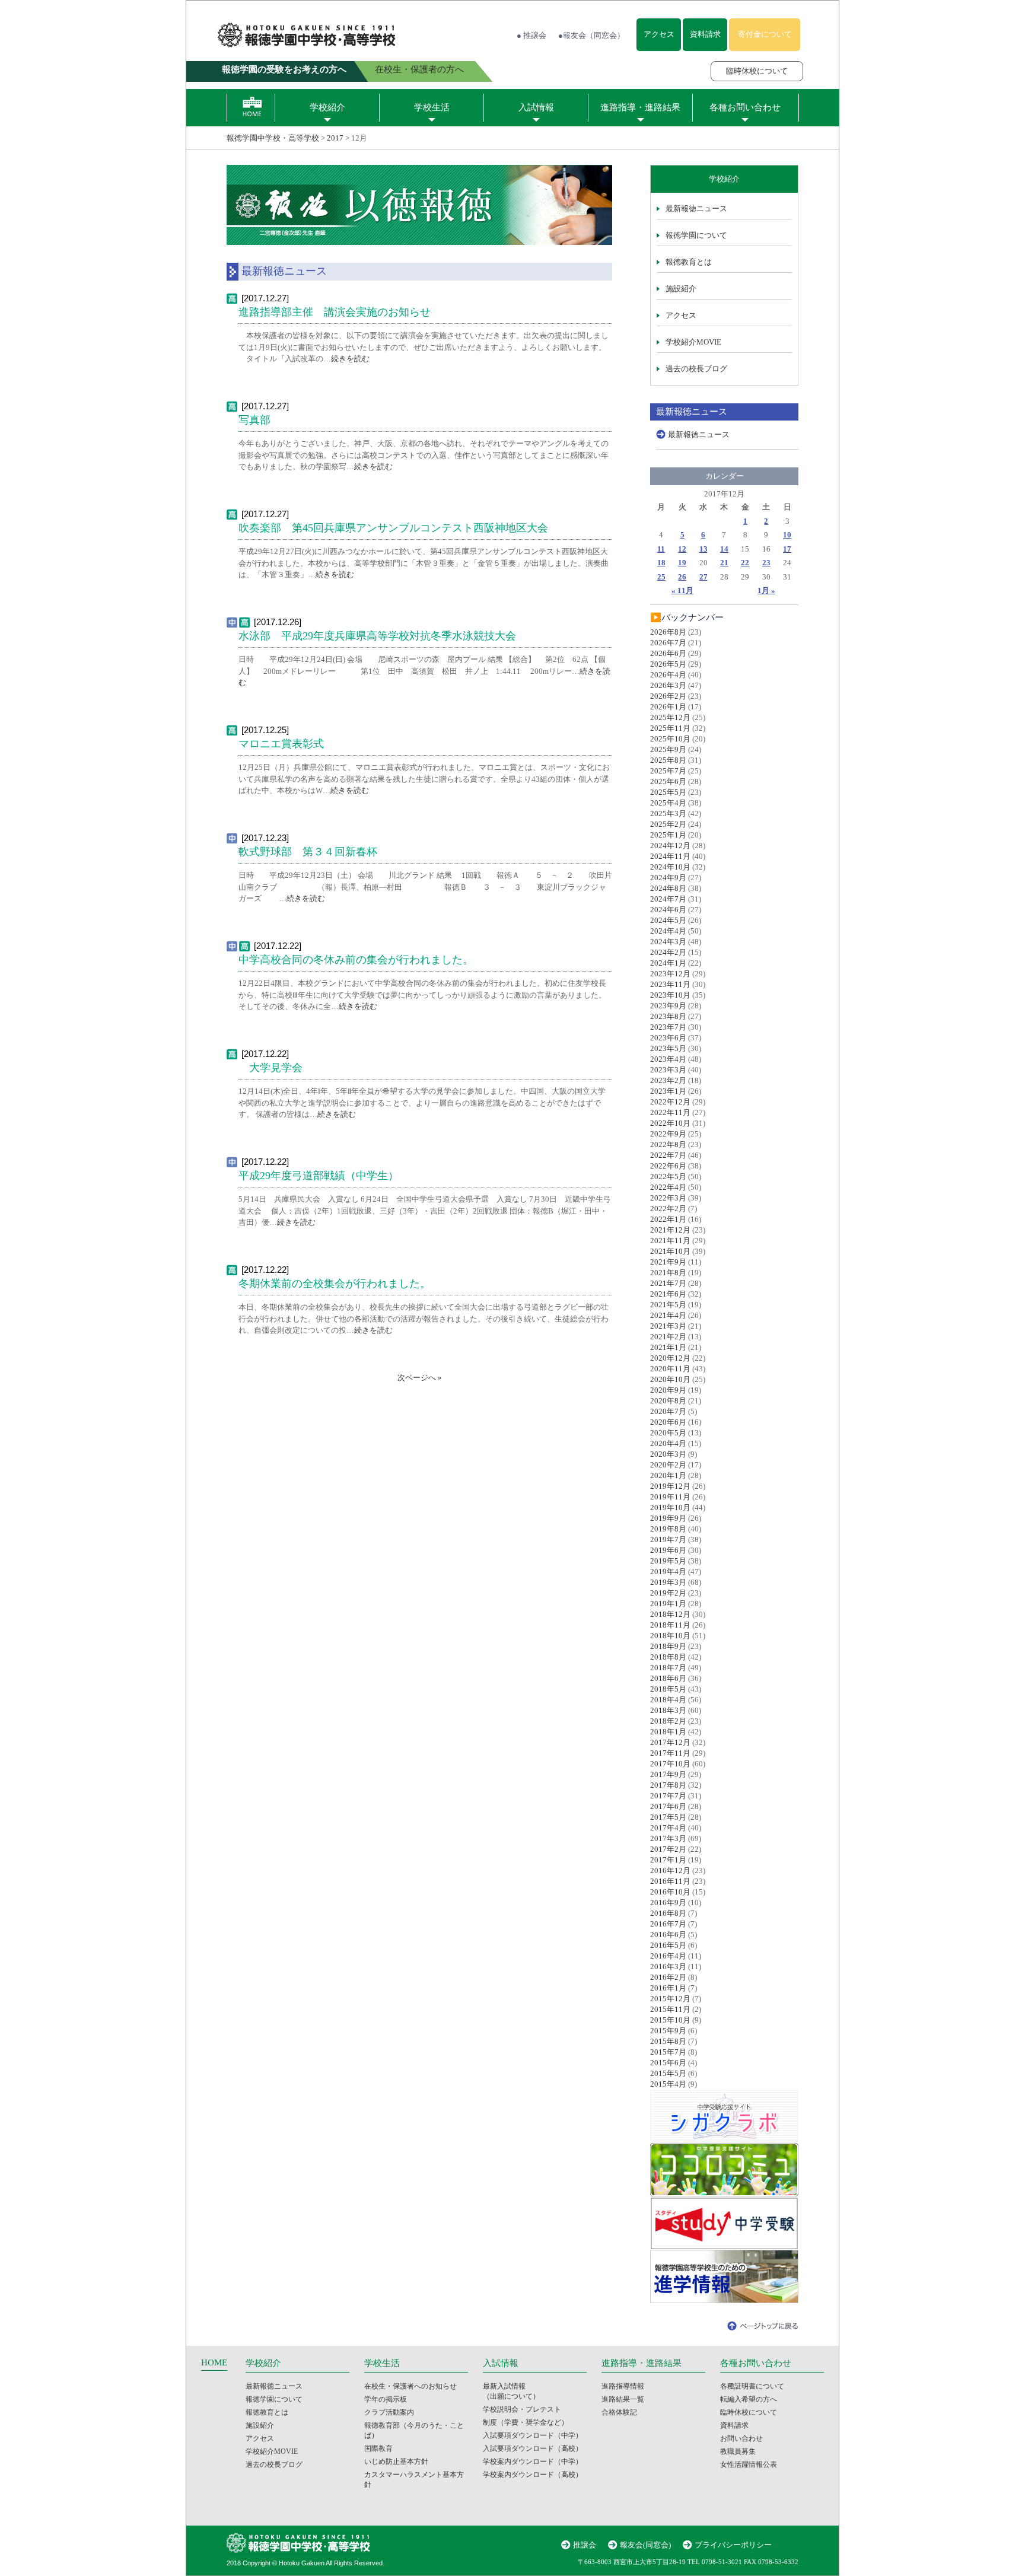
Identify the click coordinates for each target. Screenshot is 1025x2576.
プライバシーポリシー (733, 2545)
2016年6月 (668, 1935)
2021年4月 (668, 1315)
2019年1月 (668, 1604)
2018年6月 (668, 1678)
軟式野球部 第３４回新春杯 (308, 852)
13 (704, 549)
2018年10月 (670, 1636)
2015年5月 (668, 2073)
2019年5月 (668, 1561)
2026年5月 (668, 664)
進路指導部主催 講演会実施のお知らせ (335, 312)
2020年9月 (668, 1390)
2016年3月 (668, 1967)
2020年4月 (668, 1443)
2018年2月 (668, 1721)
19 (682, 563)
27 (704, 577)
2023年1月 (668, 1091)
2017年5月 (668, 1817)
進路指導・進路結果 (640, 107)
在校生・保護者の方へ (419, 69)
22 (745, 563)
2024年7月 (668, 899)
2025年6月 (668, 781)
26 (682, 577)
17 (787, 549)
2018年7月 (668, 1668)
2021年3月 (668, 1326)
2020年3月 (668, 1454)
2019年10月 (670, 1507)
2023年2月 (668, 1080)
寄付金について (765, 34)
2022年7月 (668, 1155)
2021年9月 (668, 1262)
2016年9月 (668, 1902)
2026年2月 (668, 696)
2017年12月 (670, 1742)
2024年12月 (670, 846)
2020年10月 (670, 1379)
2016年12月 (670, 1870)
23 (766, 563)
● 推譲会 (531, 35)
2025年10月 (670, 739)
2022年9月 (668, 1134)
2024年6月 (668, 910)
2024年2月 (668, 952)
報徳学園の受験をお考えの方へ (284, 69)
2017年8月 (668, 1785)
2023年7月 (668, 1027)
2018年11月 (670, 1625)
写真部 (260, 420)
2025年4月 (668, 803)
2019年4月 (668, 1572)
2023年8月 (668, 1016)
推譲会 (585, 2545)
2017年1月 (668, 1860)
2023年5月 (668, 1048)
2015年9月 (668, 2031)
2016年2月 (668, 1977)
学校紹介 (327, 107)
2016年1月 (668, 1988)
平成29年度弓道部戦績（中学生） (319, 1176)
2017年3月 (668, 1838)
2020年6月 (668, 1422)
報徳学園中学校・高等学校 (273, 138)
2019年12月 (670, 1486)
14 (724, 549)
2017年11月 (670, 1753)
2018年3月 (668, 1710)
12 (682, 549)
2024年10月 (670, 867)
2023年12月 (670, 974)
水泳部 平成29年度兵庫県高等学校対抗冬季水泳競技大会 (377, 636)
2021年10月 (670, 1251)
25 (661, 577)
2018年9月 (668, 1646)
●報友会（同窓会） (591, 35)
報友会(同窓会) (645, 2545)
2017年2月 (668, 1849)
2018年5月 (668, 1689)
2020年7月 (668, 1411)
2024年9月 (668, 878)
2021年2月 (668, 1337)
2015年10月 (670, 2020)
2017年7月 (668, 1796)
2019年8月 (668, 1529)
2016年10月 (670, 1892)
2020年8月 (668, 1401)
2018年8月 (668, 1657)
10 (787, 535)
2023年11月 (670, 984)
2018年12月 (670, 1614)
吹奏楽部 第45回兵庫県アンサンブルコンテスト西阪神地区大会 (393, 528)
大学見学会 (270, 1068)
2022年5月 (668, 1176)
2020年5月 (668, 1433)
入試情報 (536, 107)
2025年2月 (668, 824)
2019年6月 (668, 1550)
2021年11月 (670, 1241)
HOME (214, 2362)
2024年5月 (668, 920)
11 (661, 549)
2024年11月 (670, 856)
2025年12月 (670, 717)
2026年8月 (668, 632)
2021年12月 (670, 1230)
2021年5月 (668, 1305)
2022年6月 (668, 1166)
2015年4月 (668, 2084)
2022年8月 (668, 1144)
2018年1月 (668, 1732)
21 (724, 563)
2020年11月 (670, 1369)
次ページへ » (420, 1378)
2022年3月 (668, 1198)
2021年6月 (668, 1294)
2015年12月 (670, 1999)
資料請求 (705, 34)
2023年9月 (668, 1006)
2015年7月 (668, 2052)
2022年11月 (670, 1112)
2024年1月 (668, 963)
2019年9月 (668, 1518)
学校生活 (432, 107)
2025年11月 (670, 728)
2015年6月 (668, 2063)
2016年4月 (668, 1956)
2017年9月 (668, 1774)
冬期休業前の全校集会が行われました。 (335, 1284)
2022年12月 (670, 1102)
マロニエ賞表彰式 (281, 744)
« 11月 (682, 590)
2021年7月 (668, 1283)
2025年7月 (668, 771)
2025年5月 (668, 792)
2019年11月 (670, 1497)
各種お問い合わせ (745, 107)
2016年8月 (668, 1913)
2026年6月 (668, 653)
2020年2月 (668, 1465)
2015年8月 (668, 2041)
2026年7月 (668, 643)
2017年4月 (668, 1828)
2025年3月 (668, 813)
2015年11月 (670, 2009)
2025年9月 (668, 749)
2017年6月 (668, 1806)
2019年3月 (668, 1582)
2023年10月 (670, 995)
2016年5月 (668, 1945)
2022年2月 (668, 1209)
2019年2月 (668, 1593)
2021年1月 (668, 1347)
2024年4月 (668, 931)
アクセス (659, 34)
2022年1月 (668, 1219)
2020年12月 (670, 1358)
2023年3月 (668, 1070)
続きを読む (350, 359)
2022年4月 (668, 1187)
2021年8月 (668, 1273)
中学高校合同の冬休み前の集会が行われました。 (356, 960)
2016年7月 (668, 1924)
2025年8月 (668, 760)
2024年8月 (668, 888)
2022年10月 (670, 1123)
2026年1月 (668, 707)
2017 (335, 138)
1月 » (766, 590)
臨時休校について (757, 71)
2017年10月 (670, 1764)
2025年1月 (668, 835)
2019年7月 (668, 1539)
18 (661, 563)
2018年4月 (668, 1700)
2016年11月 (670, 1881)
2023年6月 (668, 1038)
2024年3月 (668, 942)
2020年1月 (668, 1475)
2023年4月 (668, 1059)
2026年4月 (668, 675)
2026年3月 (668, 685)
